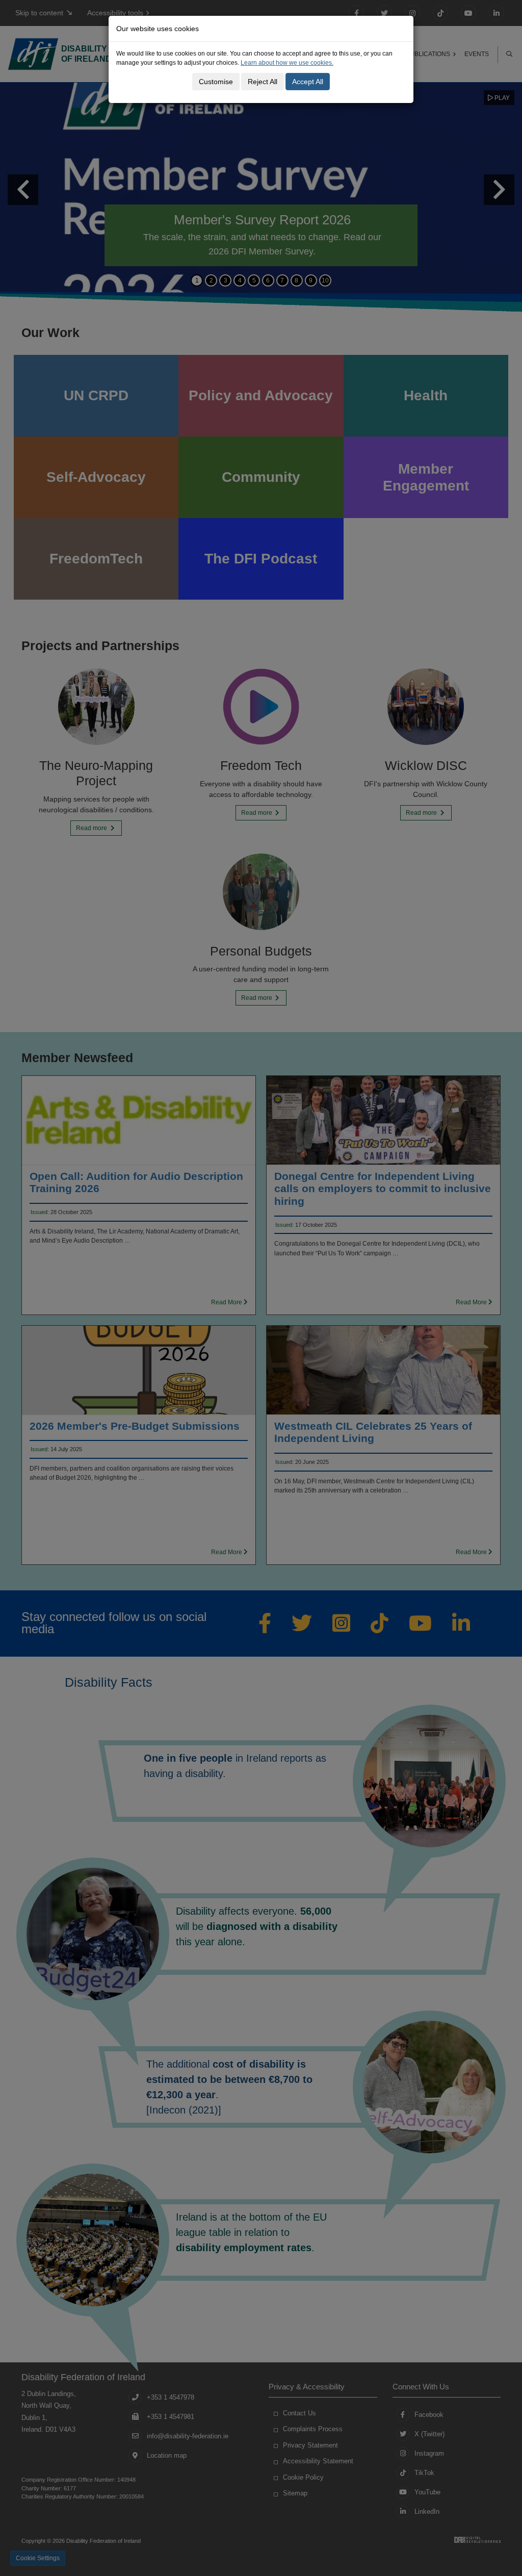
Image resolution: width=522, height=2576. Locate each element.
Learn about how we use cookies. (287, 63)
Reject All (263, 82)
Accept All (308, 82)
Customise (216, 82)
